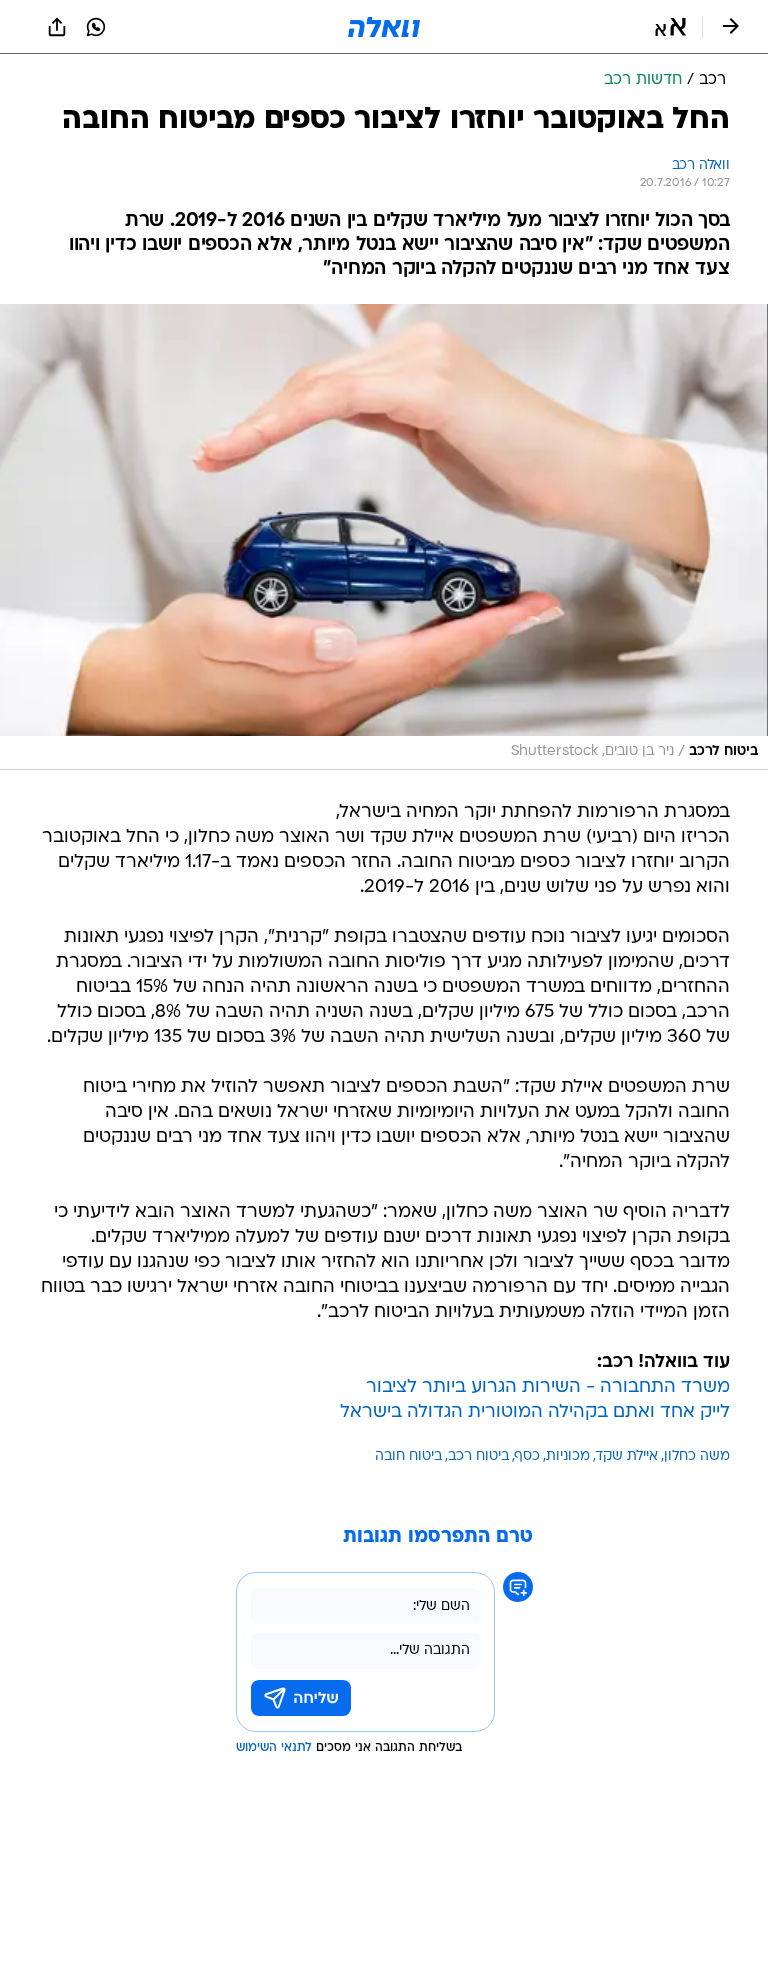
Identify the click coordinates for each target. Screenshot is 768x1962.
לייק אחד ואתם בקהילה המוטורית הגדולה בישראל (535, 1412)
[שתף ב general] (57, 27)
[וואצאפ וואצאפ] (96, 27)
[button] (670, 27)
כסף (527, 1456)
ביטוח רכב (478, 1456)
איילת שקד (627, 1456)
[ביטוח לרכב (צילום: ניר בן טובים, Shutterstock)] (384, 537)
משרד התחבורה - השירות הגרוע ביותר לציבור (548, 1387)
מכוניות (568, 1456)
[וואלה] (384, 27)
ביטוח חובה (408, 1456)
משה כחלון (697, 1456)
